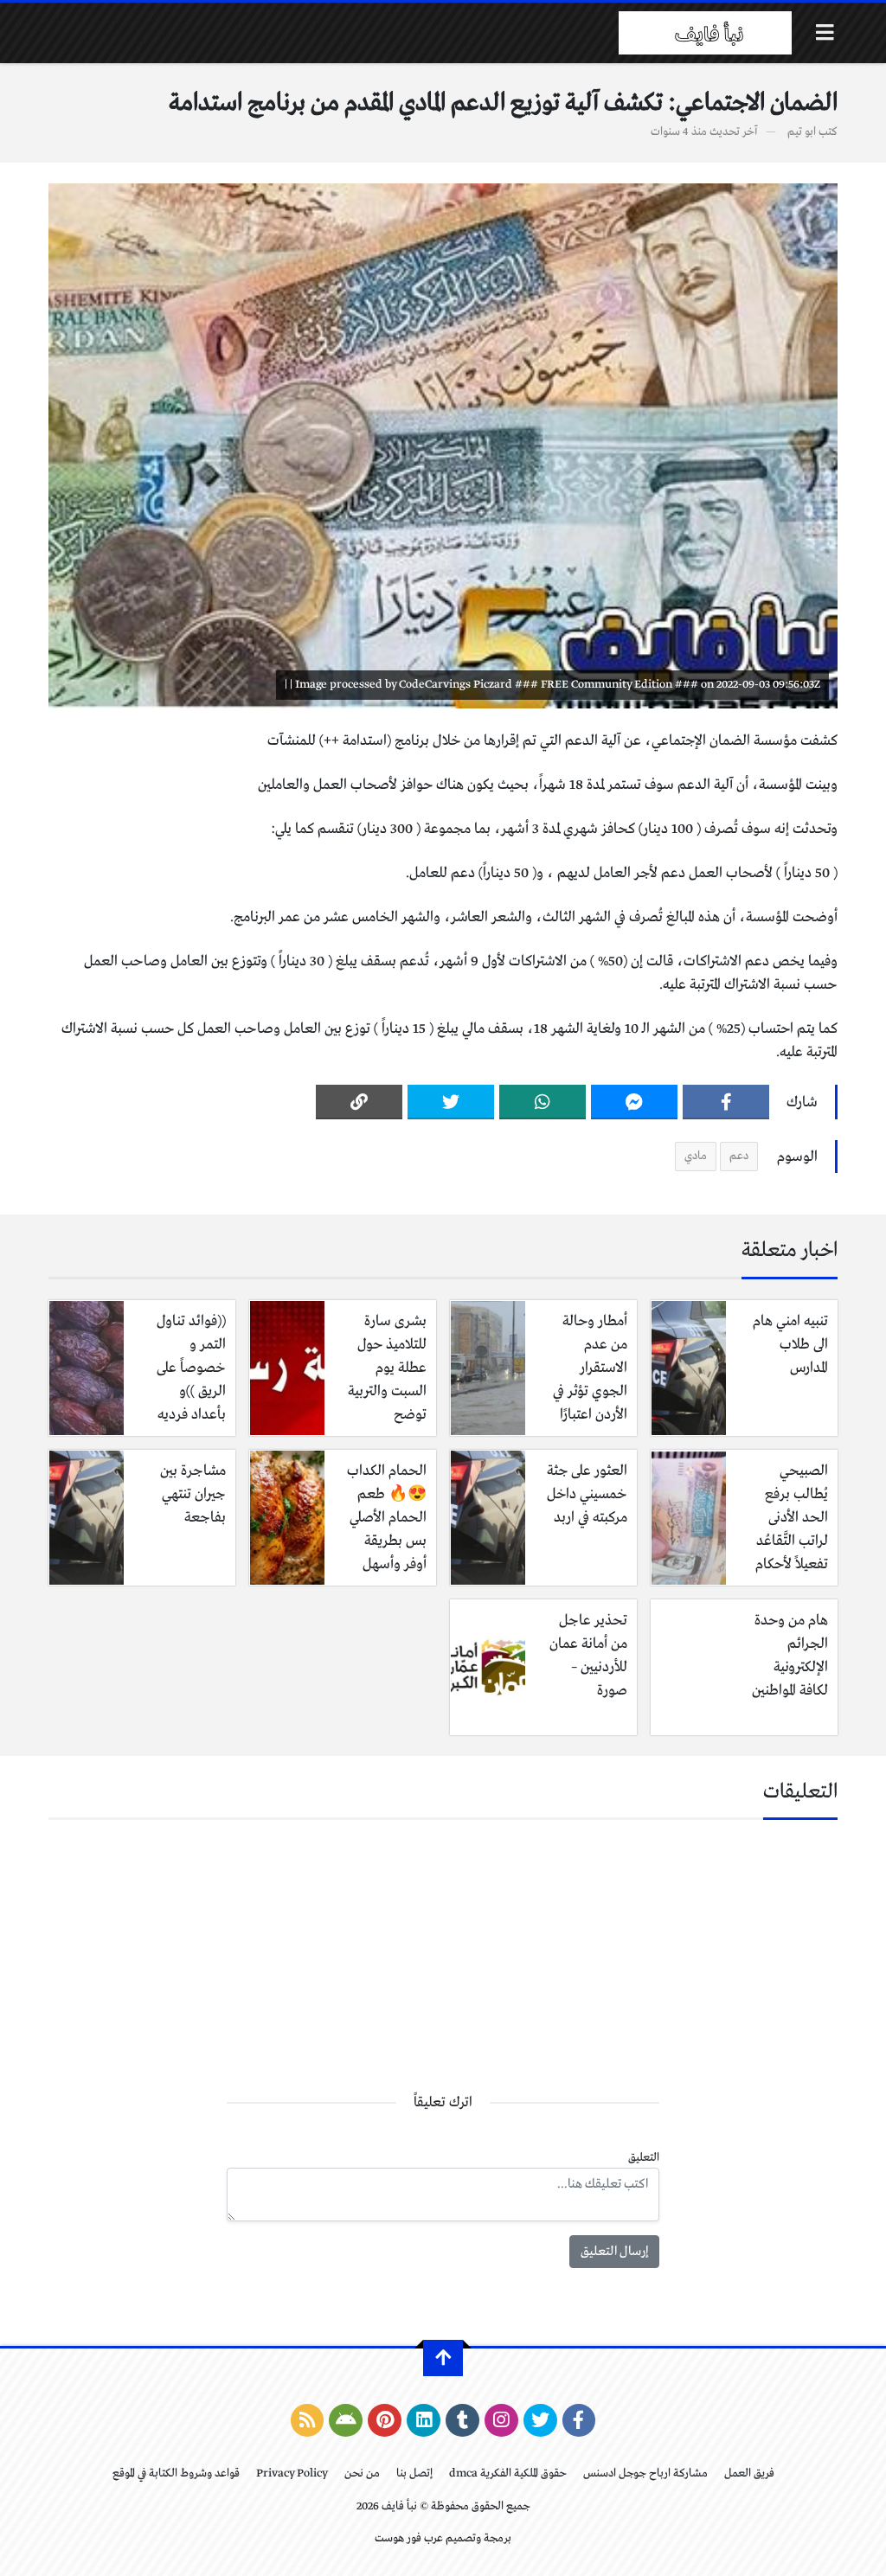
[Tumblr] (462, 2420)
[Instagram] (501, 2420)
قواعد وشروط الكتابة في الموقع (176, 2473)
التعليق (644, 2158)
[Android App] (346, 2420)
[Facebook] (726, 1102)
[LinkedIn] (424, 2420)
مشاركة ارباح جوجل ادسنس (645, 2473)
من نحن (362, 2473)
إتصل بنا (414, 2473)
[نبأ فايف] (705, 33)
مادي (696, 1156)
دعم (739, 1156)
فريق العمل (749, 2473)
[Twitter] (451, 1102)
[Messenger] (634, 1102)
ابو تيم (802, 132)
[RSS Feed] (308, 2420)
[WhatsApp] (543, 1102)
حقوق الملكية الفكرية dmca (508, 2473)
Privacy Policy (292, 2473)
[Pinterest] (385, 2420)
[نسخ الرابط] (359, 1102)
